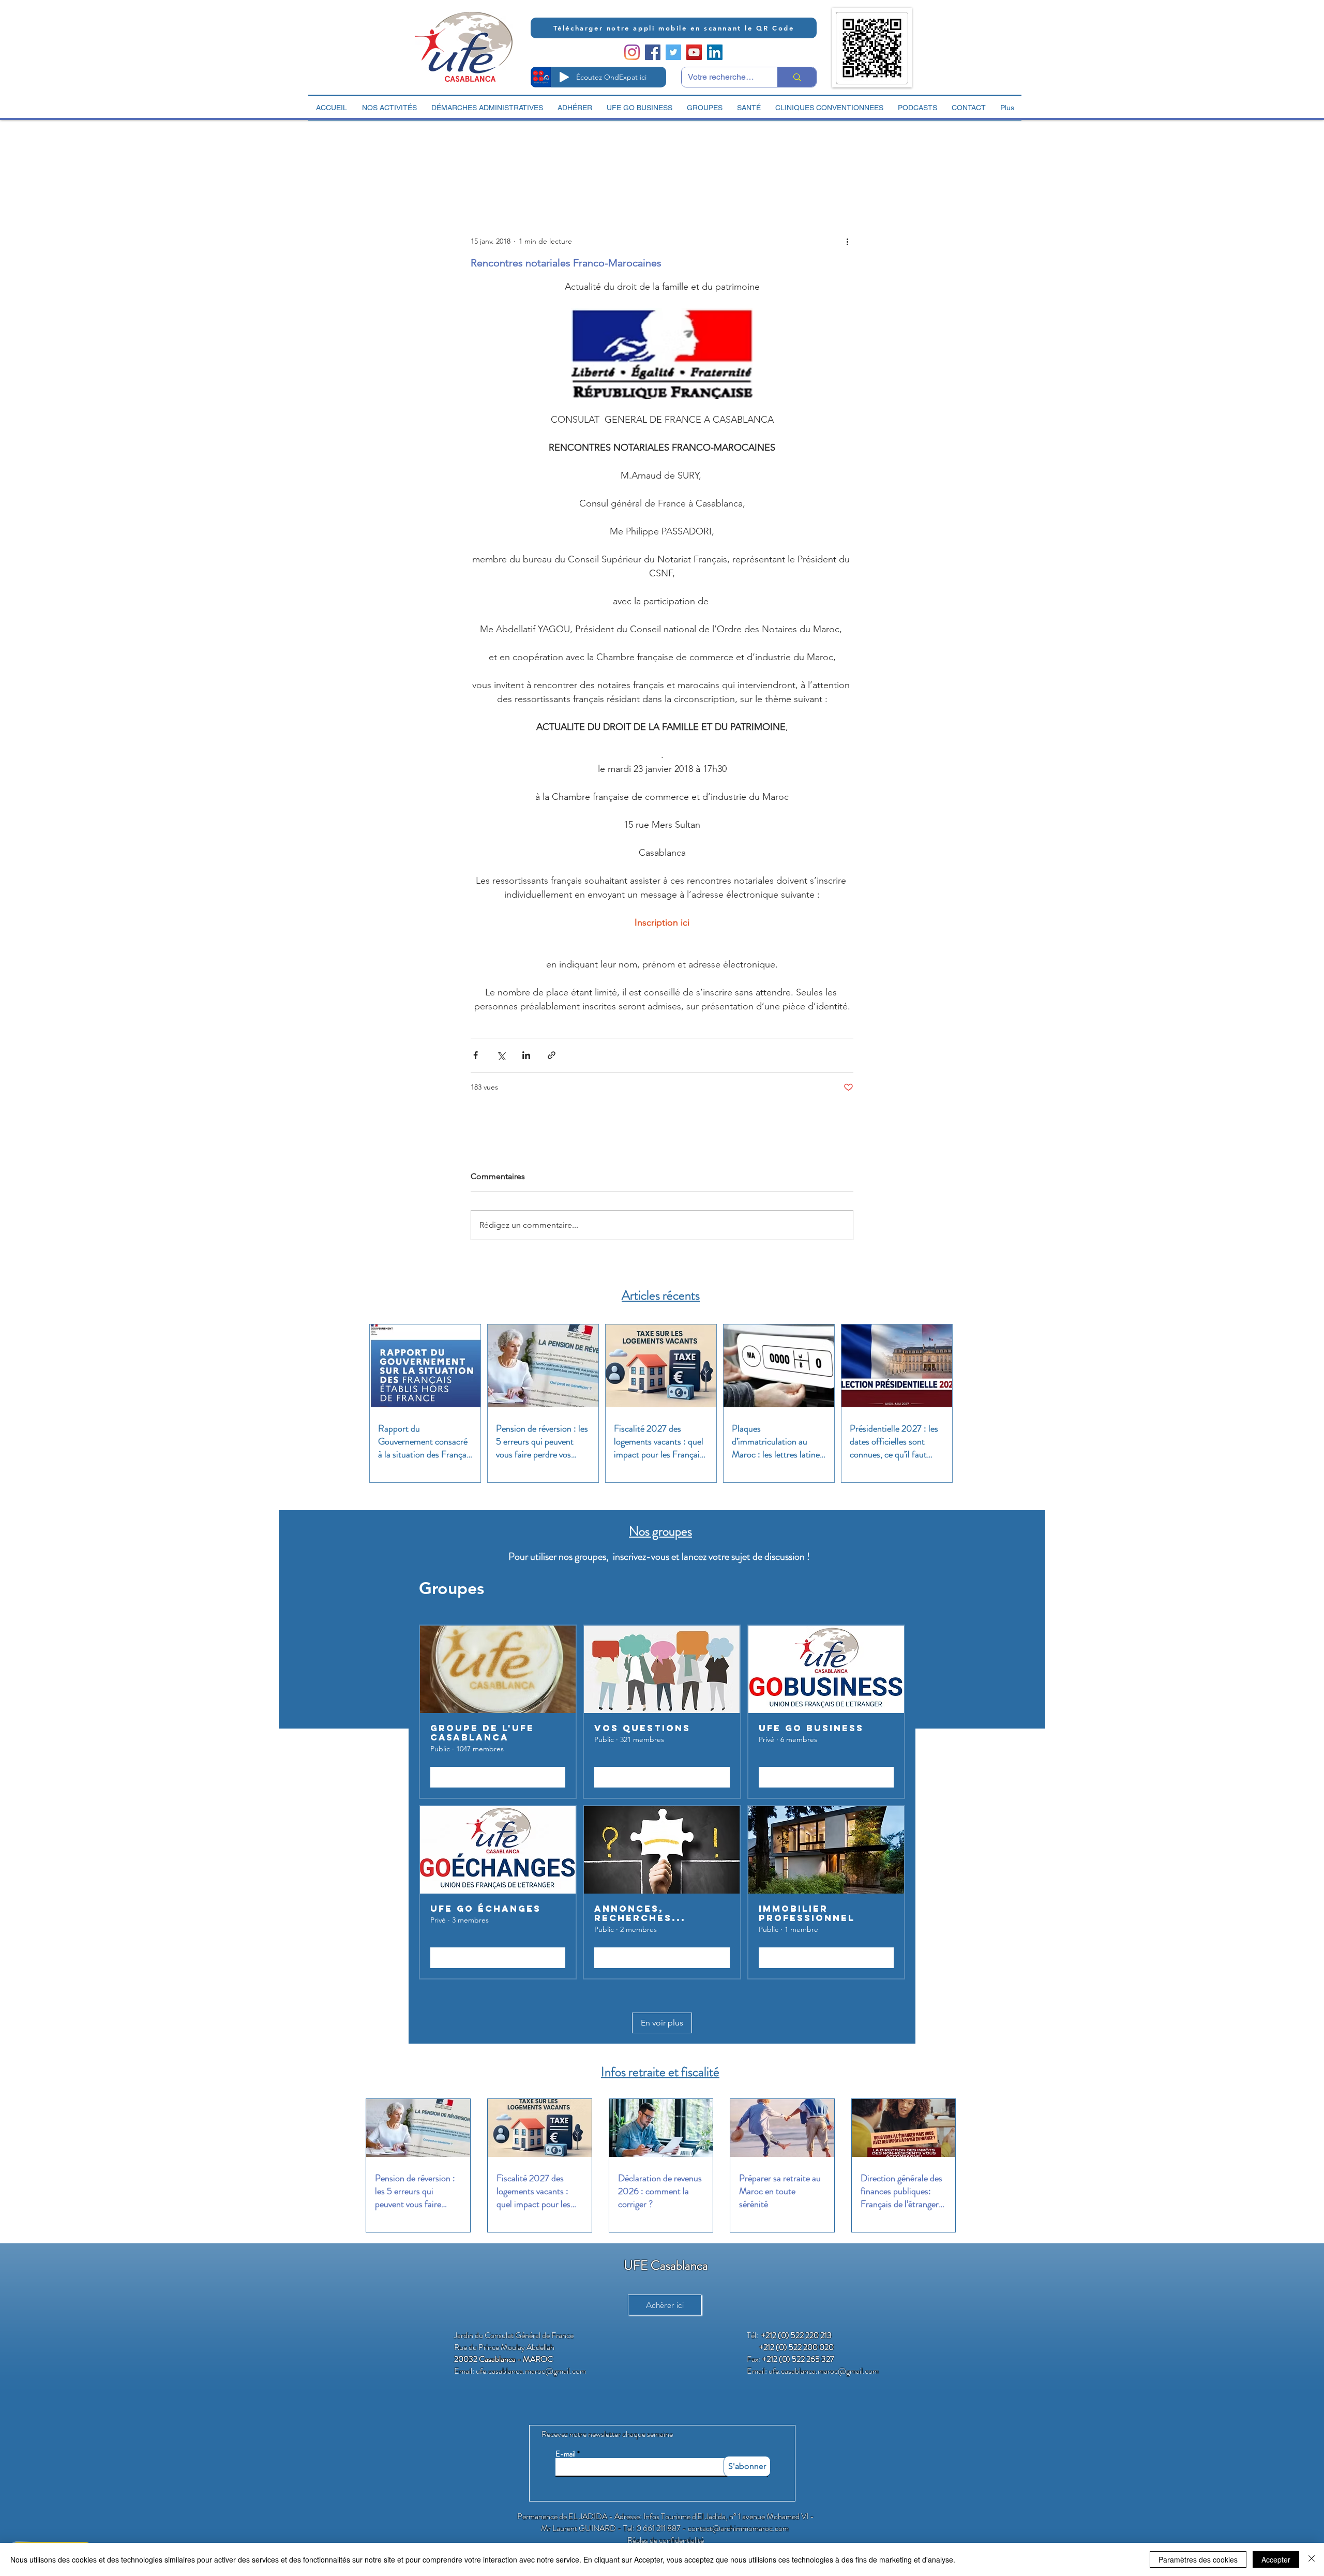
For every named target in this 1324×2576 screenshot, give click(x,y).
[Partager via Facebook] (476, 1055)
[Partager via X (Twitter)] (501, 1055)
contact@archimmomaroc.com (738, 2528)
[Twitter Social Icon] (673, 52)
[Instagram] (632, 52)
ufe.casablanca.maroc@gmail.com (531, 2371)
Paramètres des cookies (1198, 2559)
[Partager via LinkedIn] (526, 1055)
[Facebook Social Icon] (653, 52)
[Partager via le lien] (552, 1055)
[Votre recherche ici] (797, 77)
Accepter (1276, 2559)
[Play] (564, 77)
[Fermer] (1312, 2559)
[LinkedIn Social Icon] (715, 52)
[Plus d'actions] (847, 241)
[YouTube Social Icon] (694, 52)
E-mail (566, 2454)
